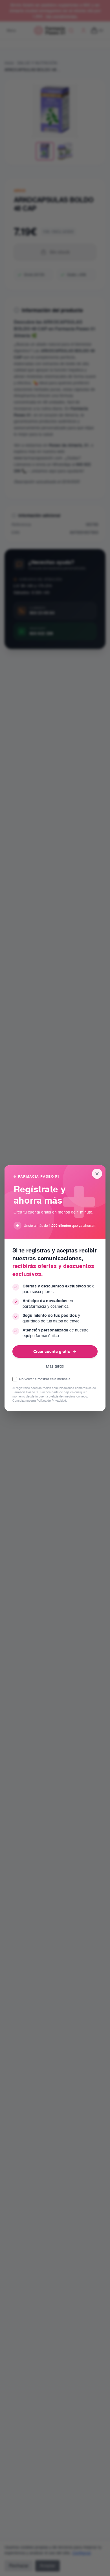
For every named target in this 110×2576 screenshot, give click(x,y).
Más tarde (55, 1366)
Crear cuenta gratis (52, 1351)
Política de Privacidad (51, 1401)
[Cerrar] (97, 1174)
